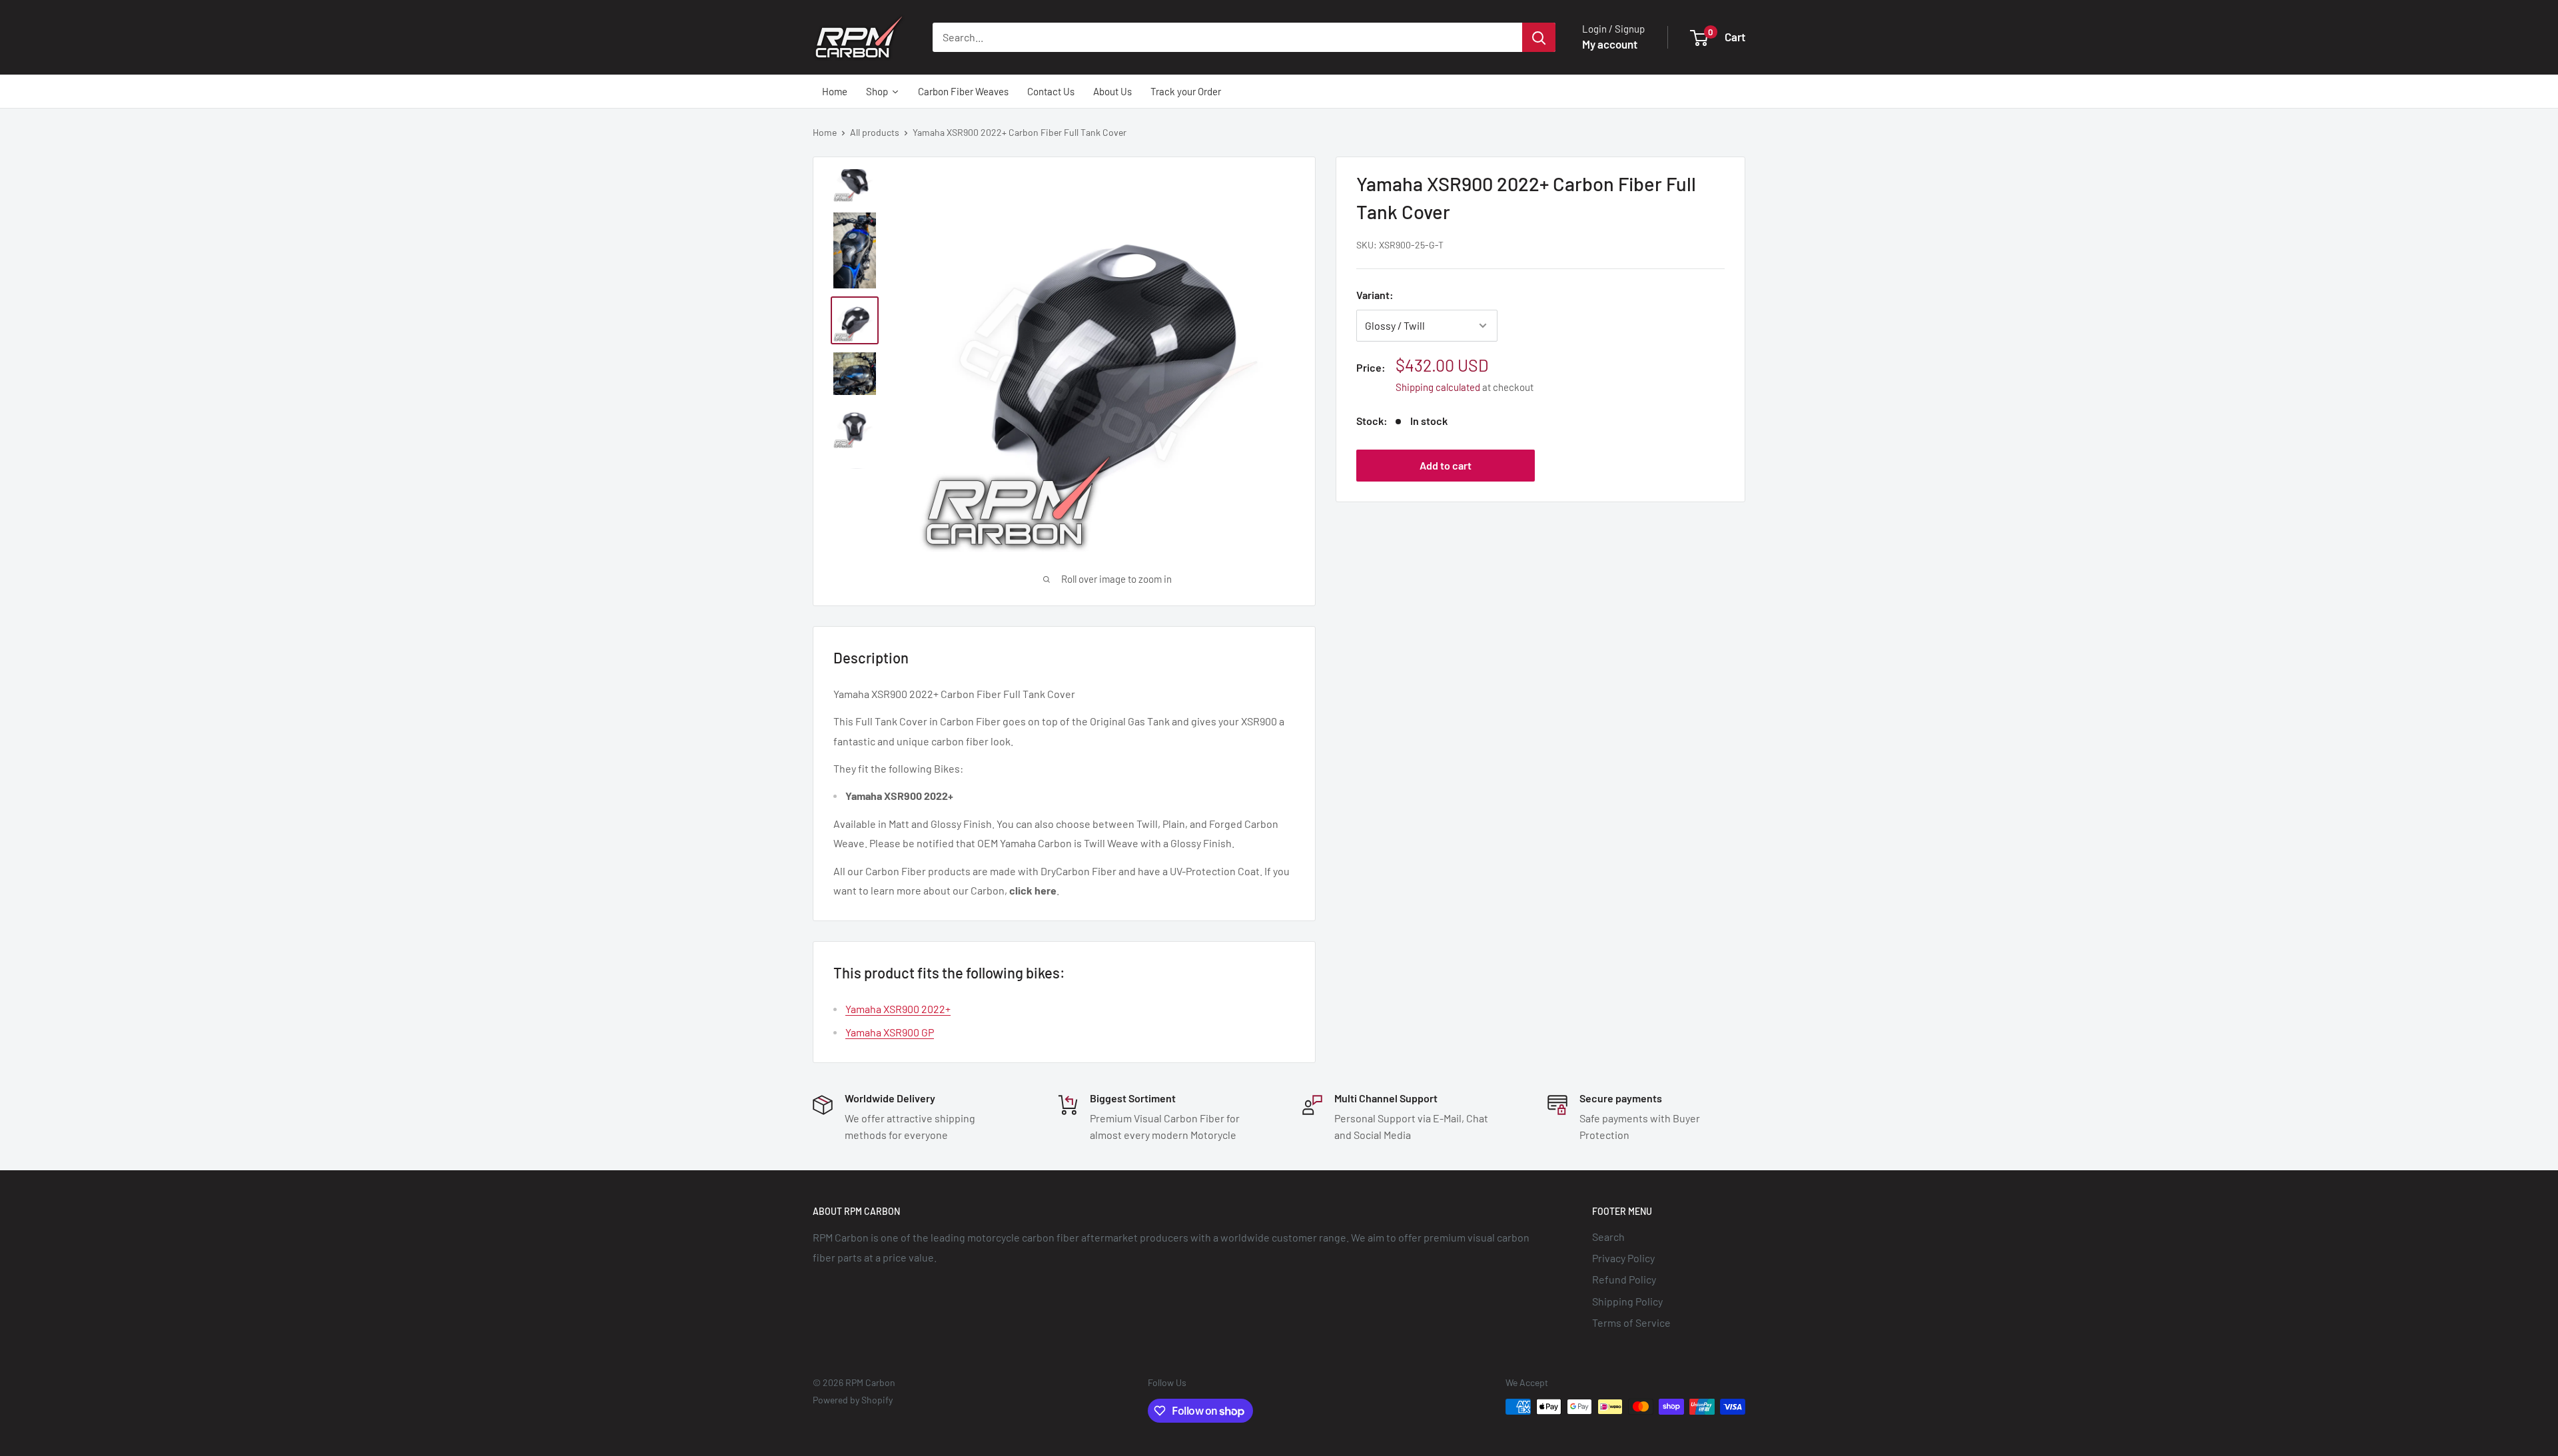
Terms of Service (1631, 1322)
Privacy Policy (1623, 1258)
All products (875, 132)
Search (1608, 1237)
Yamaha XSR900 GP (890, 1032)
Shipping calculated (1438, 387)
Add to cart (1446, 465)
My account (1610, 44)
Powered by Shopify (853, 1400)
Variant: (1375, 295)
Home (825, 132)
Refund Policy (1624, 1279)
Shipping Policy (1627, 1301)
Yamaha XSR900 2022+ (898, 1009)
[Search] (1539, 37)
